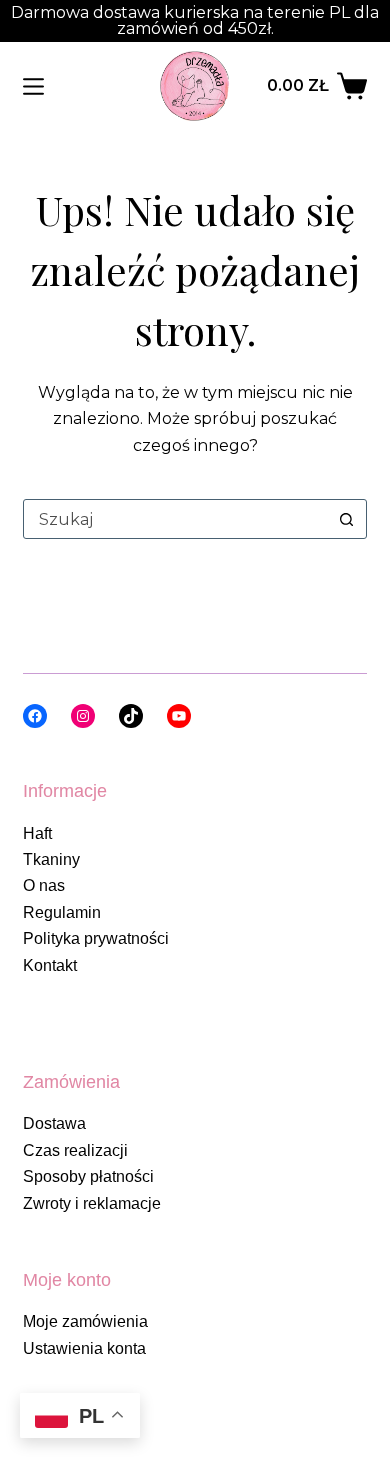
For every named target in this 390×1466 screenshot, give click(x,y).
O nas (44, 885)
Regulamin (62, 912)
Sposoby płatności (88, 1176)
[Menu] (33, 86)
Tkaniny (51, 859)
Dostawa (54, 1123)
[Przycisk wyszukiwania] (347, 519)
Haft (37, 833)
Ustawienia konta (84, 1348)
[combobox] (175, 519)
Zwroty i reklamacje (92, 1203)
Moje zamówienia (85, 1321)
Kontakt (50, 965)
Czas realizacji (75, 1150)
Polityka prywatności (96, 938)
